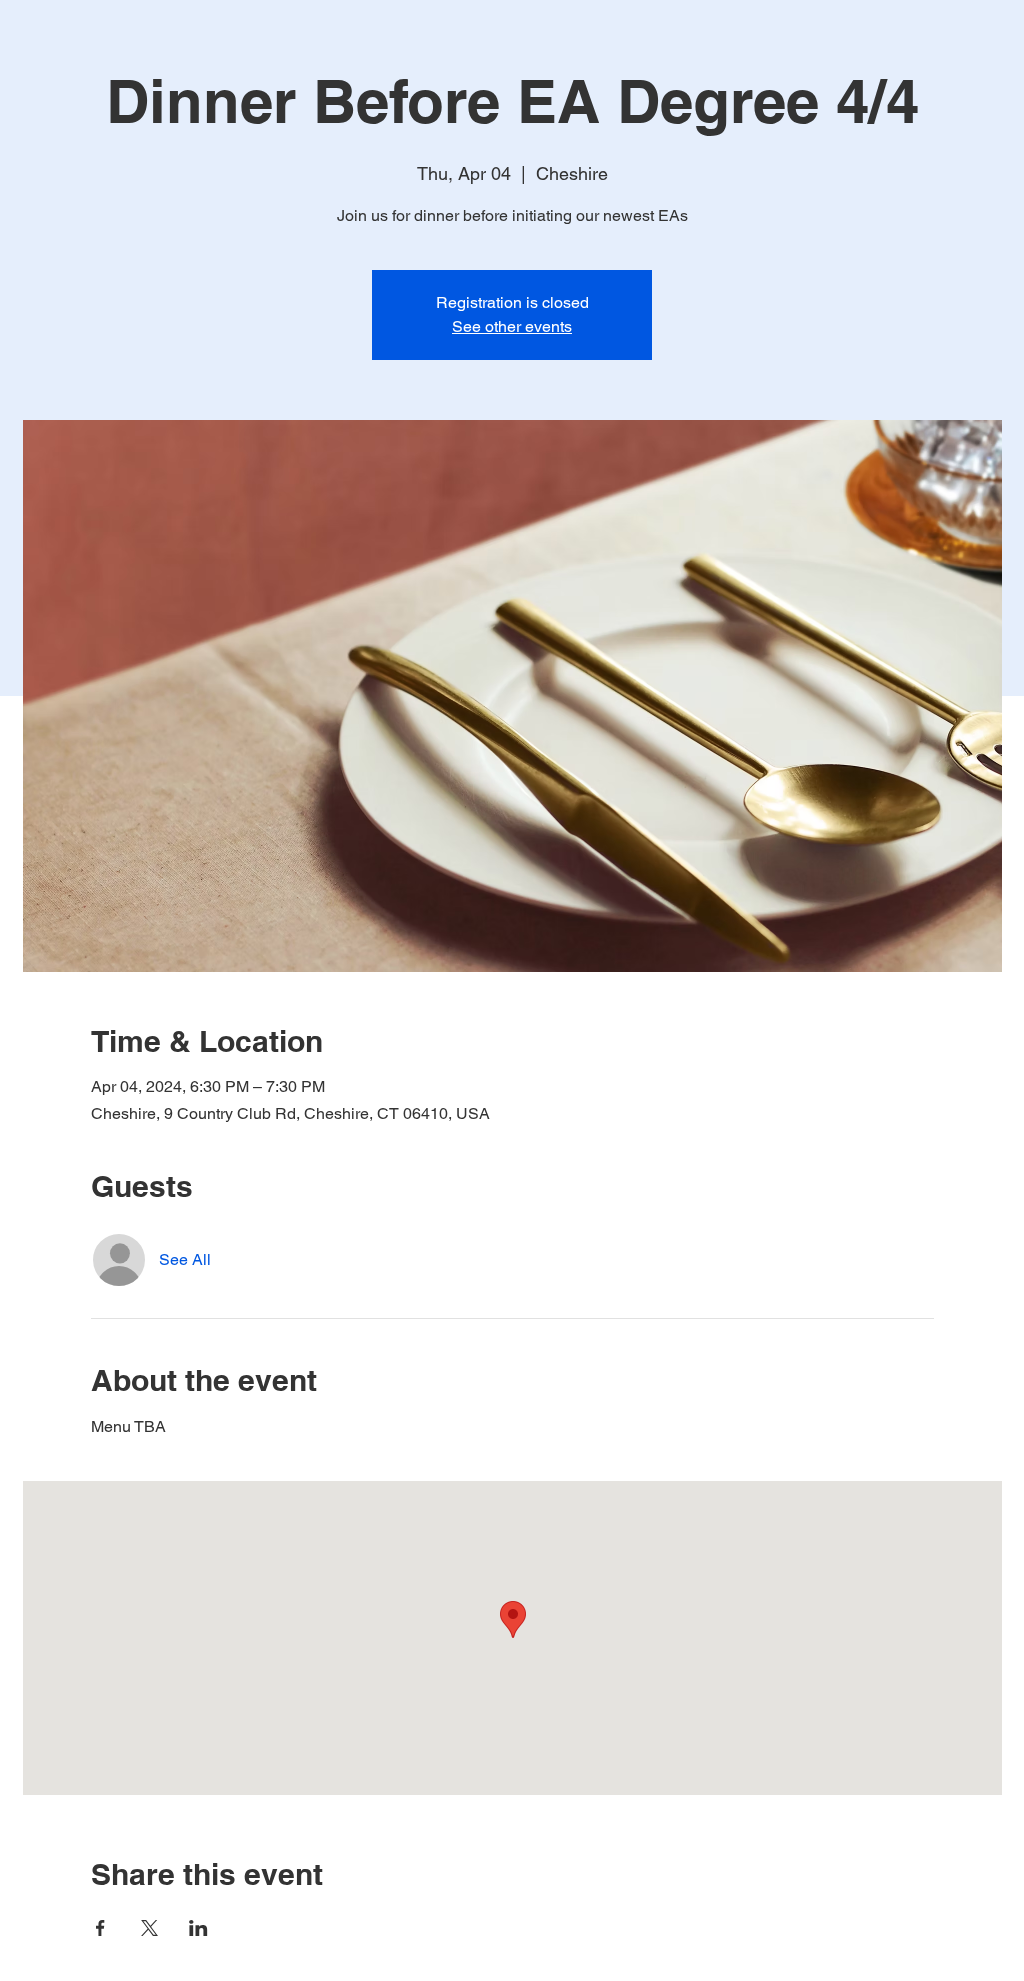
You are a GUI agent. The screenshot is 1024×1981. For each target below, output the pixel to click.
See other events (512, 326)
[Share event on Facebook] (100, 1928)
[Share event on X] (149, 1928)
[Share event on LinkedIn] (198, 1928)
